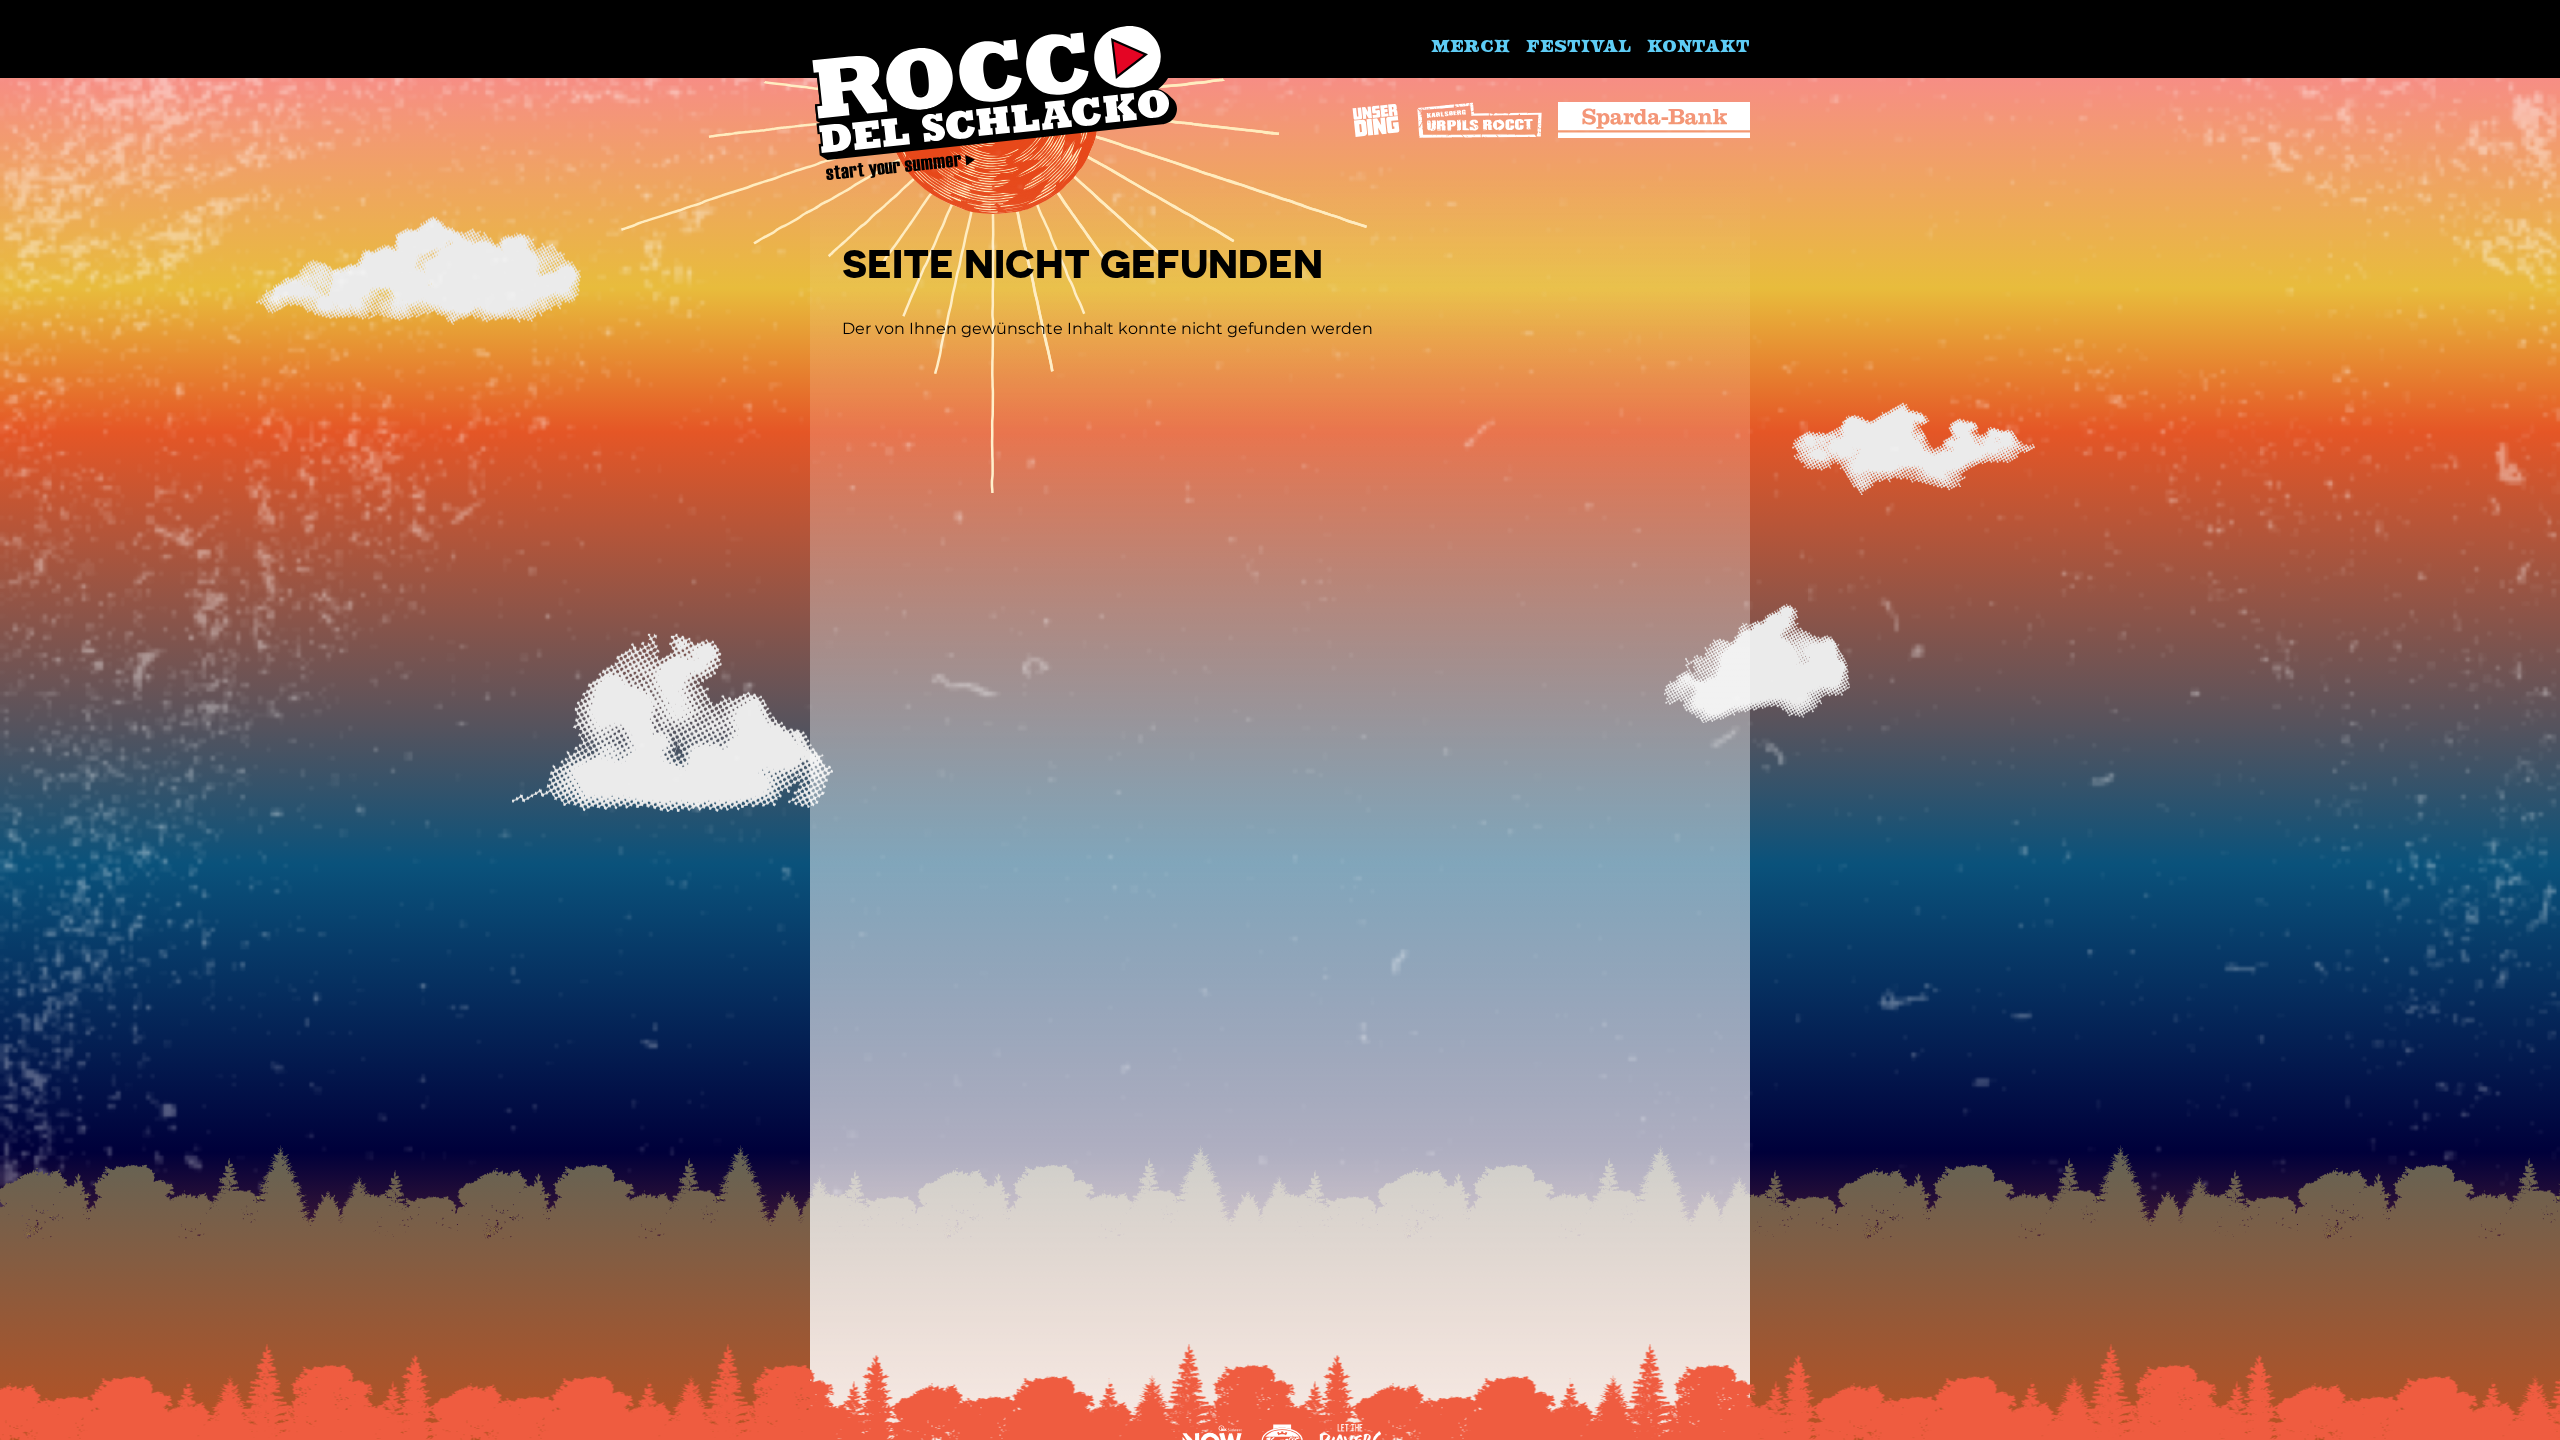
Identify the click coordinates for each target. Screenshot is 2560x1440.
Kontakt (1698, 45)
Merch (1470, 45)
